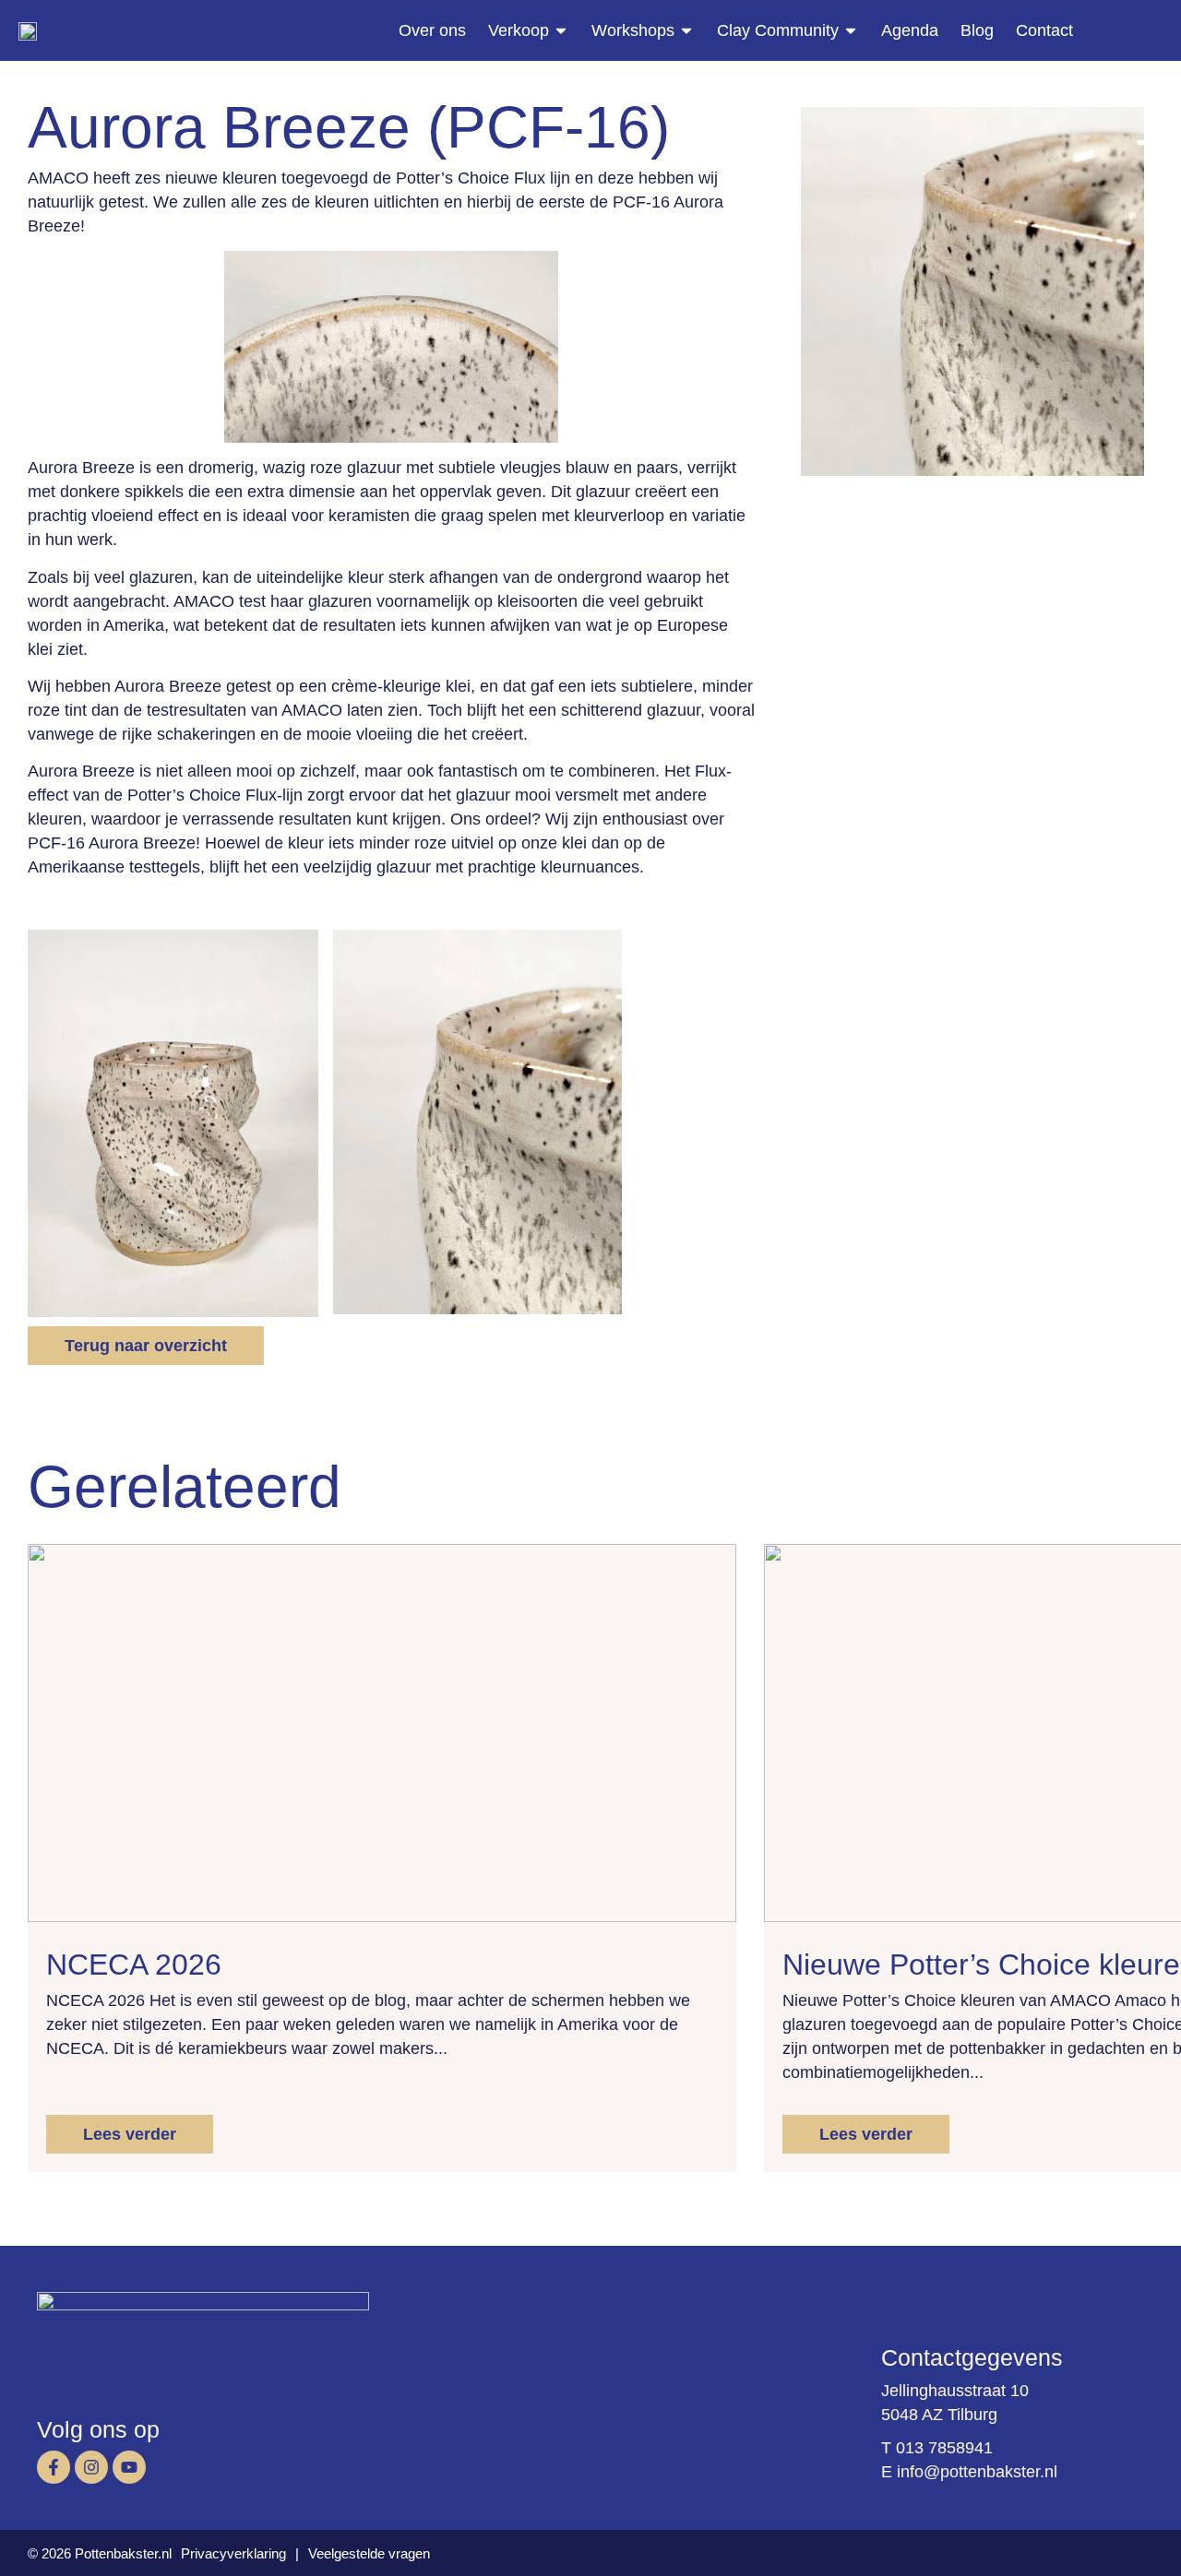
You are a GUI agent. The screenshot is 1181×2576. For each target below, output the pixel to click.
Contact (1044, 30)
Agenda (910, 30)
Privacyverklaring (233, 2553)
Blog (977, 30)
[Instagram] (91, 2467)
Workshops (633, 30)
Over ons (432, 30)
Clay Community (778, 30)
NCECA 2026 (134, 1965)
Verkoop (519, 30)
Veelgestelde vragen (369, 2553)
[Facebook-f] (54, 2467)
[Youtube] (129, 2467)
